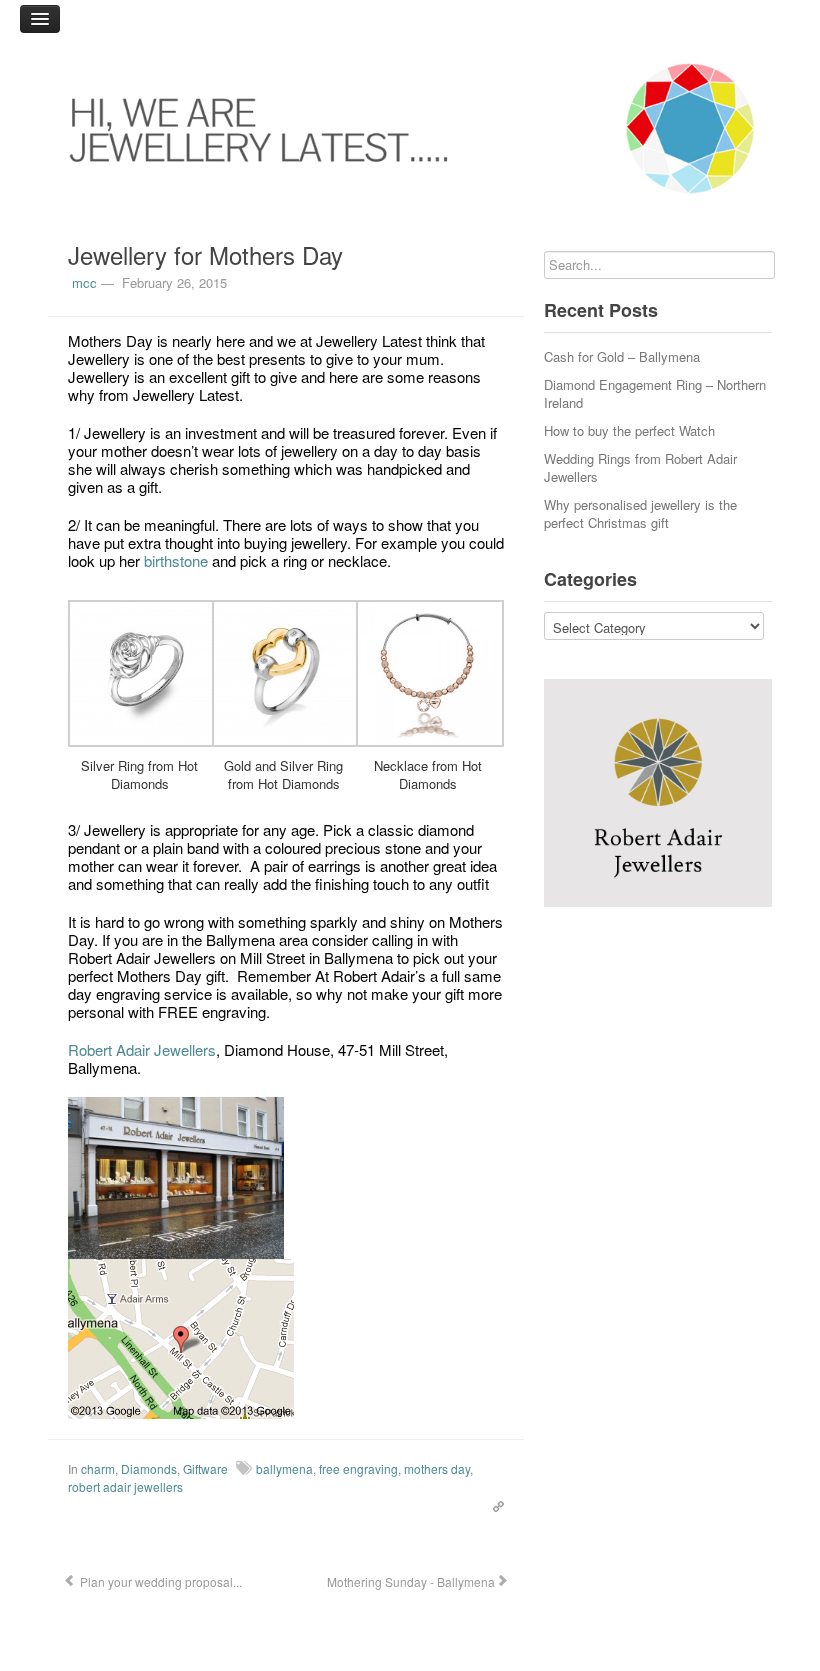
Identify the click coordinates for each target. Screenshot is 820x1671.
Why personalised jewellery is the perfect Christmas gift (640, 513)
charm (98, 1468)
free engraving (358, 1468)
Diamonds (149, 1468)
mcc (84, 282)
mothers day (437, 1468)
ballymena (284, 1468)
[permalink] (493, 1504)
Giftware (205, 1468)
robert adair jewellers (125, 1486)
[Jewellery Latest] (410, 128)
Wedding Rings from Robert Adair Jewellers (640, 467)
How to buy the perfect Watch (629, 430)
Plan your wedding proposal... (159, 1581)
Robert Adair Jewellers (142, 1049)
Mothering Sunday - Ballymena (409, 1581)
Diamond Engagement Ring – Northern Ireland (655, 393)
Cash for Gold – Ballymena (622, 356)
